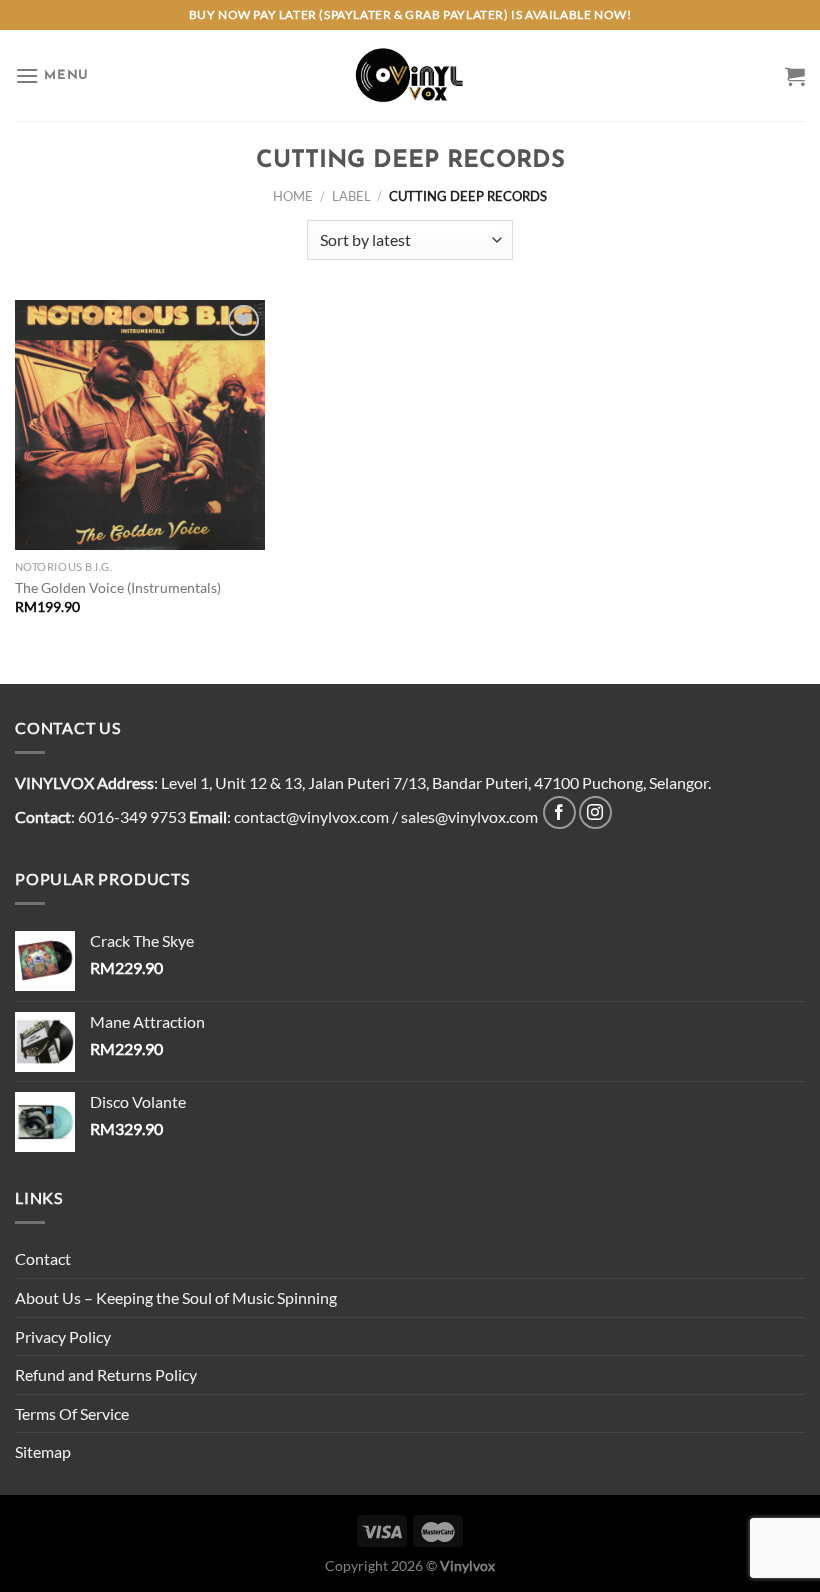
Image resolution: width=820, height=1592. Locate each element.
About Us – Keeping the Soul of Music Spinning (176, 1297)
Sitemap (43, 1451)
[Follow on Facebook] (559, 812)
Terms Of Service (72, 1413)
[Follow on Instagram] (595, 812)
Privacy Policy (63, 1336)
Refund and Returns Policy (106, 1374)
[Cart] (795, 76)
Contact (43, 1258)
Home (293, 196)
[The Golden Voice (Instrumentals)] (140, 425)
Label (351, 196)
